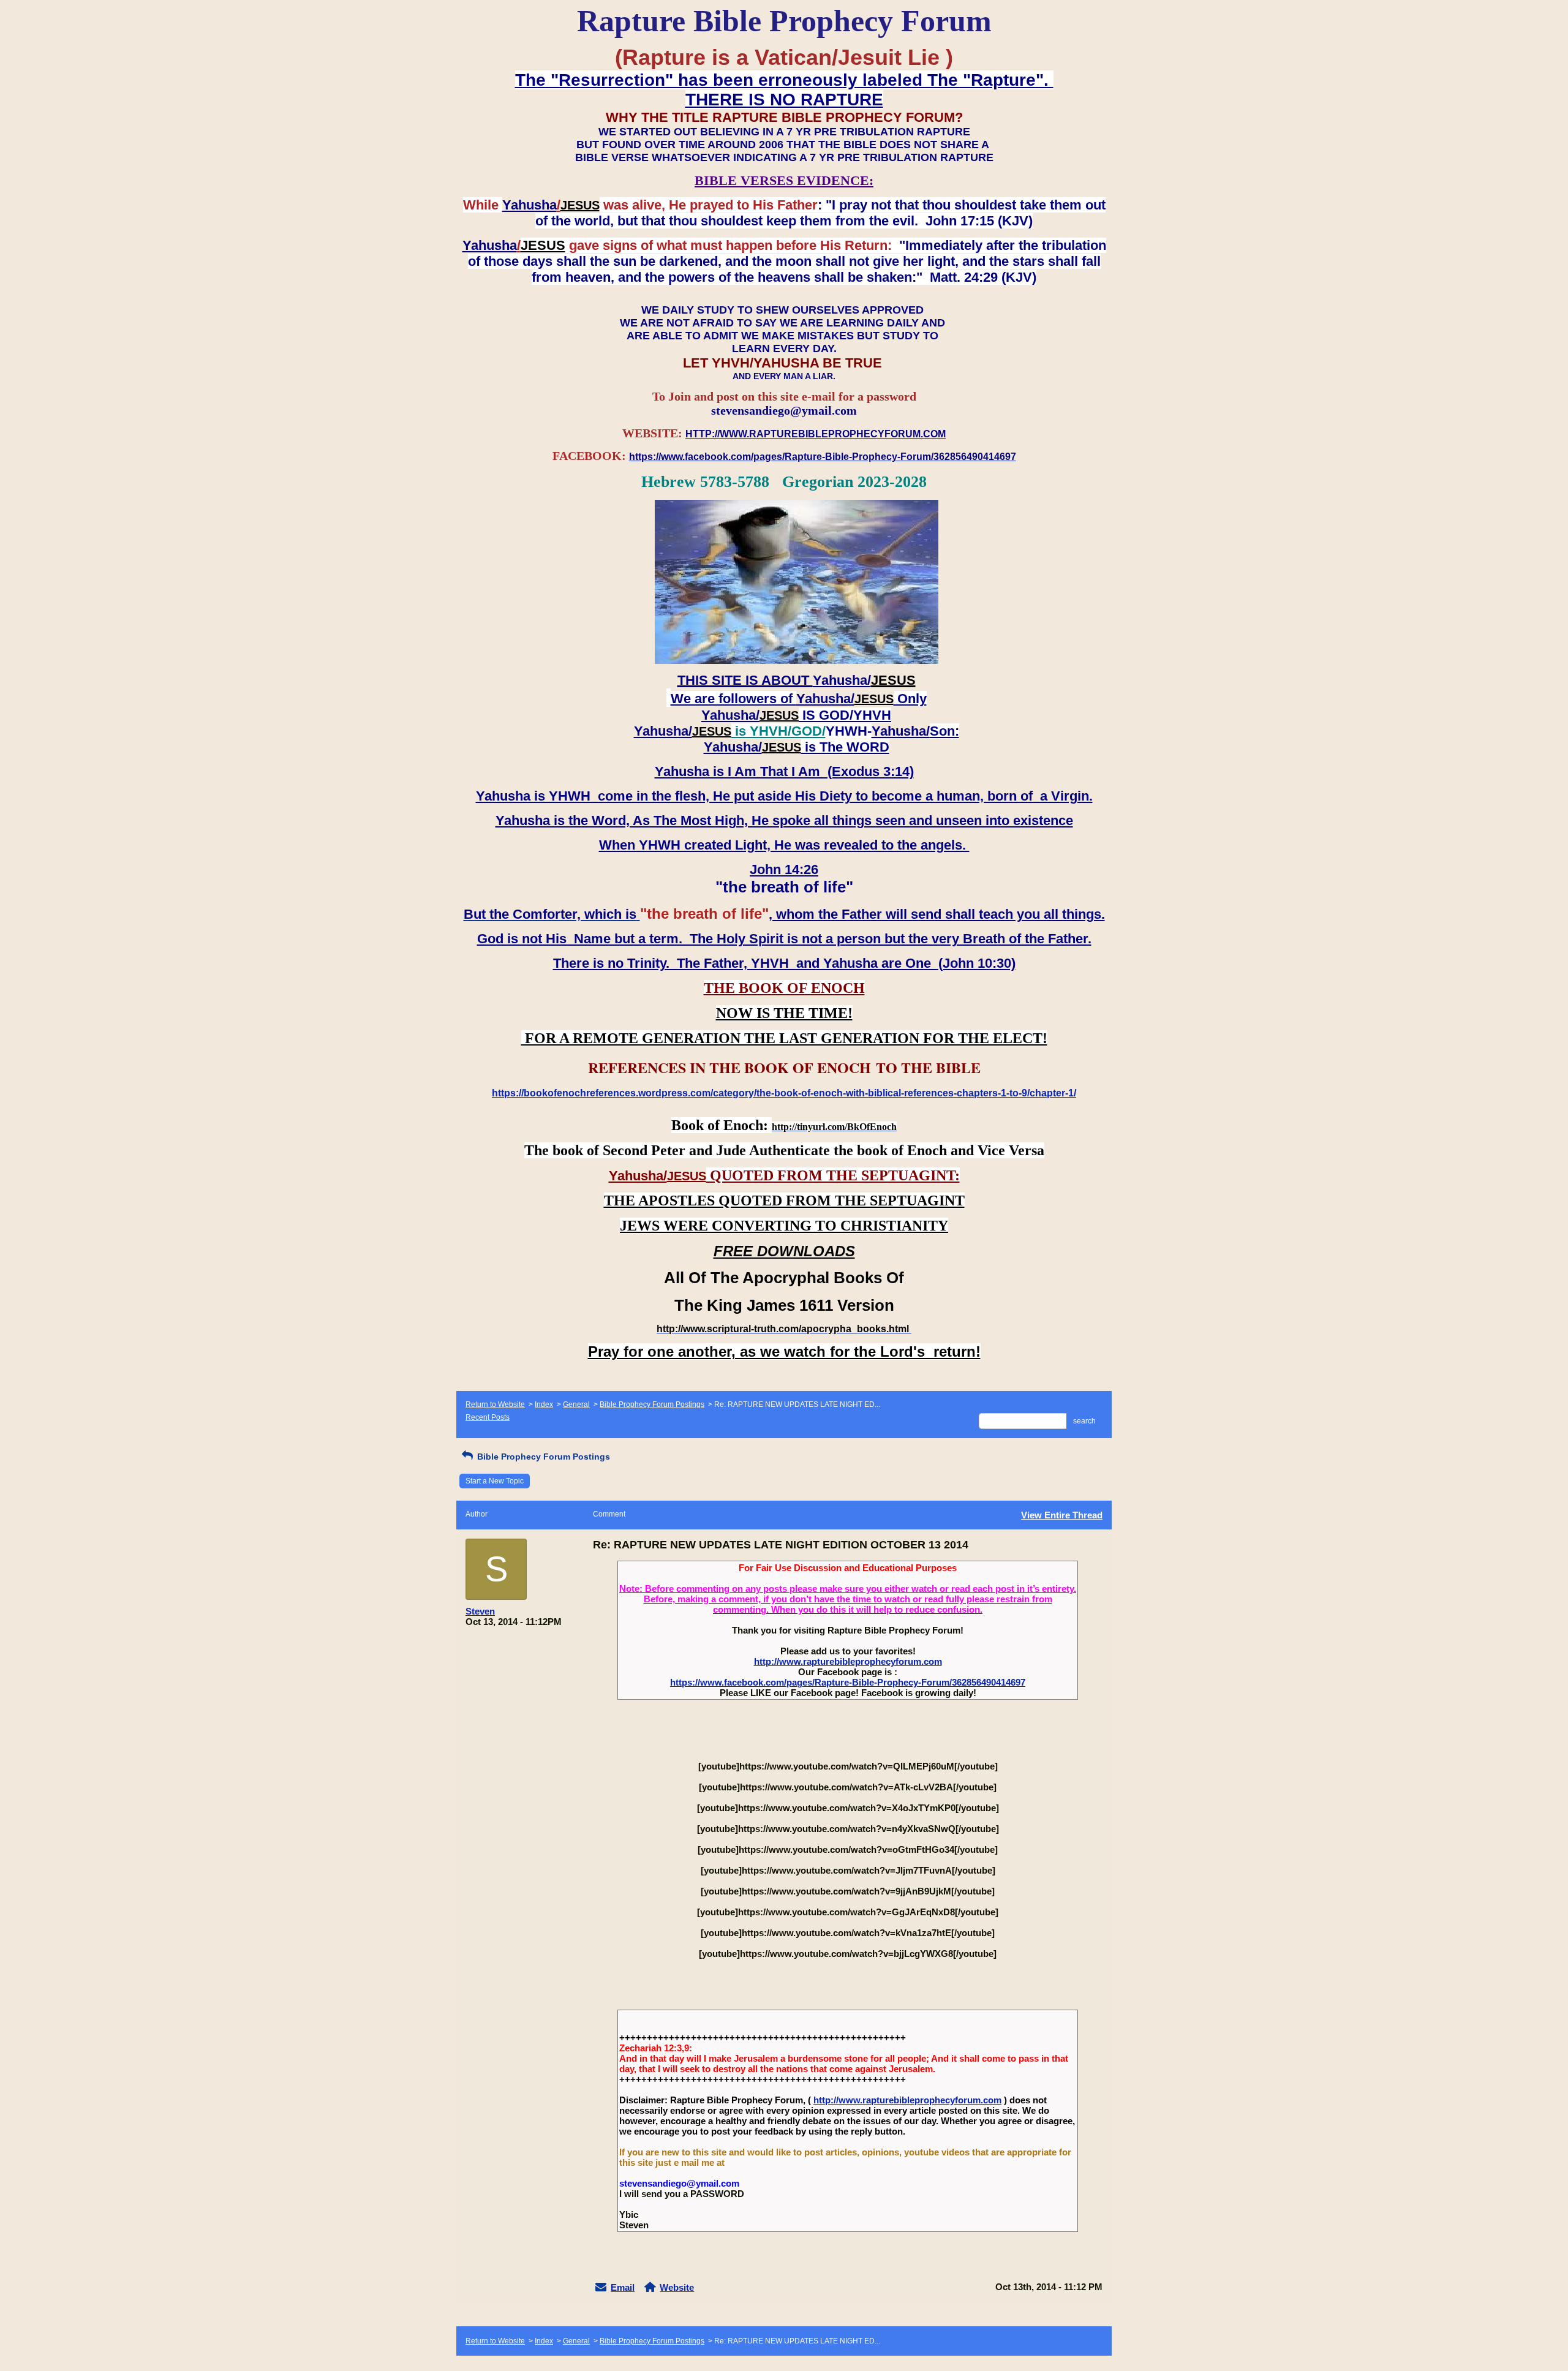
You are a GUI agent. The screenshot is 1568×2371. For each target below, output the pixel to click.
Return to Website (495, 1404)
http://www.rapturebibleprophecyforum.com (848, 1661)
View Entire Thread (1062, 1515)
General (576, 1404)
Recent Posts (488, 1417)
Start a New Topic (495, 1481)
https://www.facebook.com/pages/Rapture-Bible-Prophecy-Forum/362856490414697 (848, 1682)
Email (623, 2287)
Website (677, 2287)
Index (544, 1404)
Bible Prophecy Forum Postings (652, 1404)
